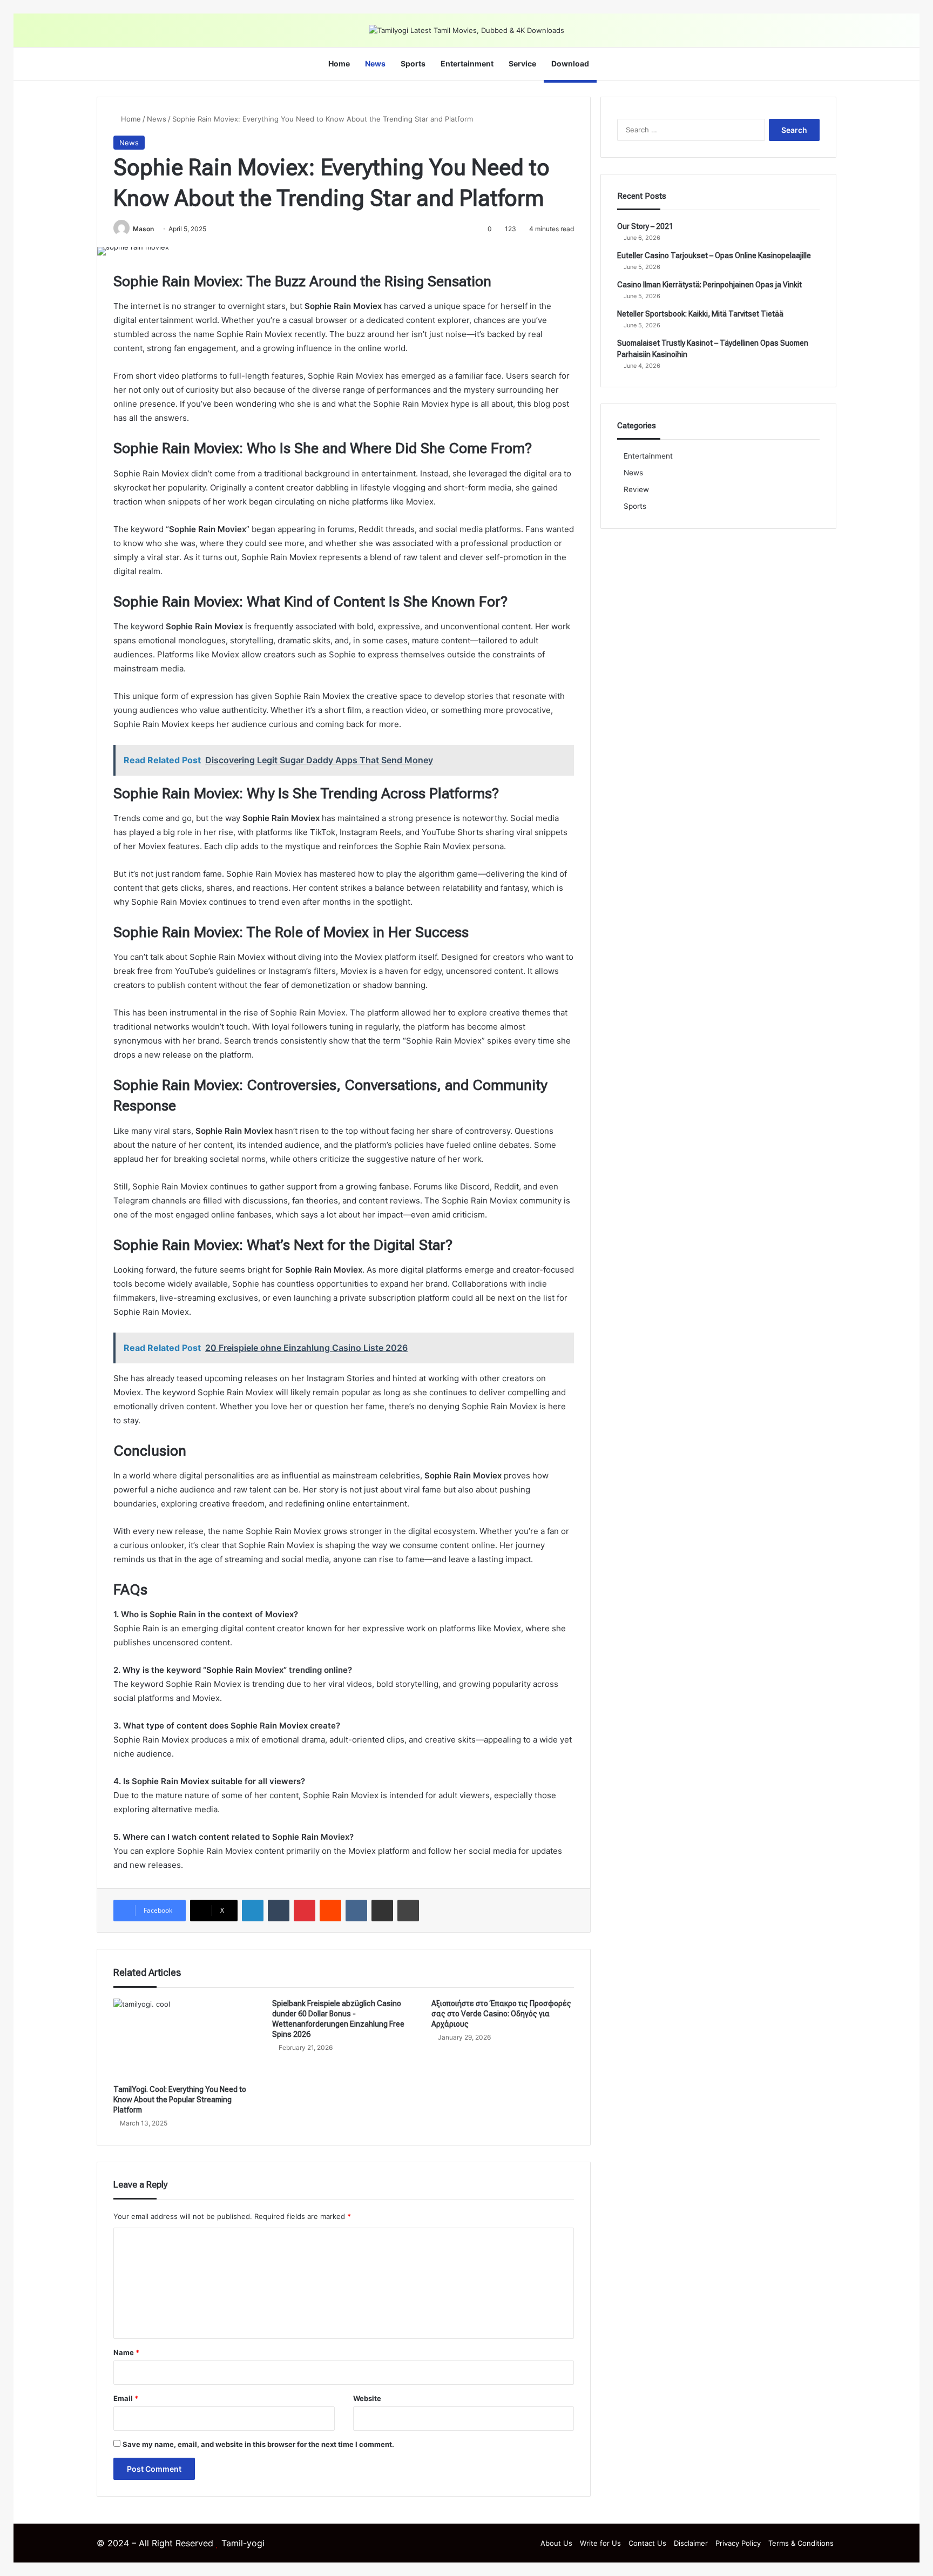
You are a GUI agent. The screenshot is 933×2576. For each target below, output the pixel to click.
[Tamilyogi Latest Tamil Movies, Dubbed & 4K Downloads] (466, 30)
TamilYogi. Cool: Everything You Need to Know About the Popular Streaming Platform (180, 2100)
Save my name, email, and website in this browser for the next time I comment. (258, 2444)
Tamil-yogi (243, 2543)
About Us (556, 2543)
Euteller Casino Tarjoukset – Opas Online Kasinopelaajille (714, 255)
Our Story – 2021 (645, 226)
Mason (143, 229)
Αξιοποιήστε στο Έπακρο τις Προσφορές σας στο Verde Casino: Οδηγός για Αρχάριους (501, 2014)
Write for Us (600, 2543)
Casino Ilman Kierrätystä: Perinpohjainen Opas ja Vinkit (709, 285)
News (375, 63)
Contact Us (647, 2543)
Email (126, 2398)
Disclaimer (691, 2543)
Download (570, 63)
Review (636, 489)
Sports (413, 63)
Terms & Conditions (801, 2543)
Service (522, 63)
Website (367, 2398)
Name (126, 2352)
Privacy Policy (738, 2543)
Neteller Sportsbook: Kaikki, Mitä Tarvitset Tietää (700, 314)
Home (339, 63)
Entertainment (467, 63)
